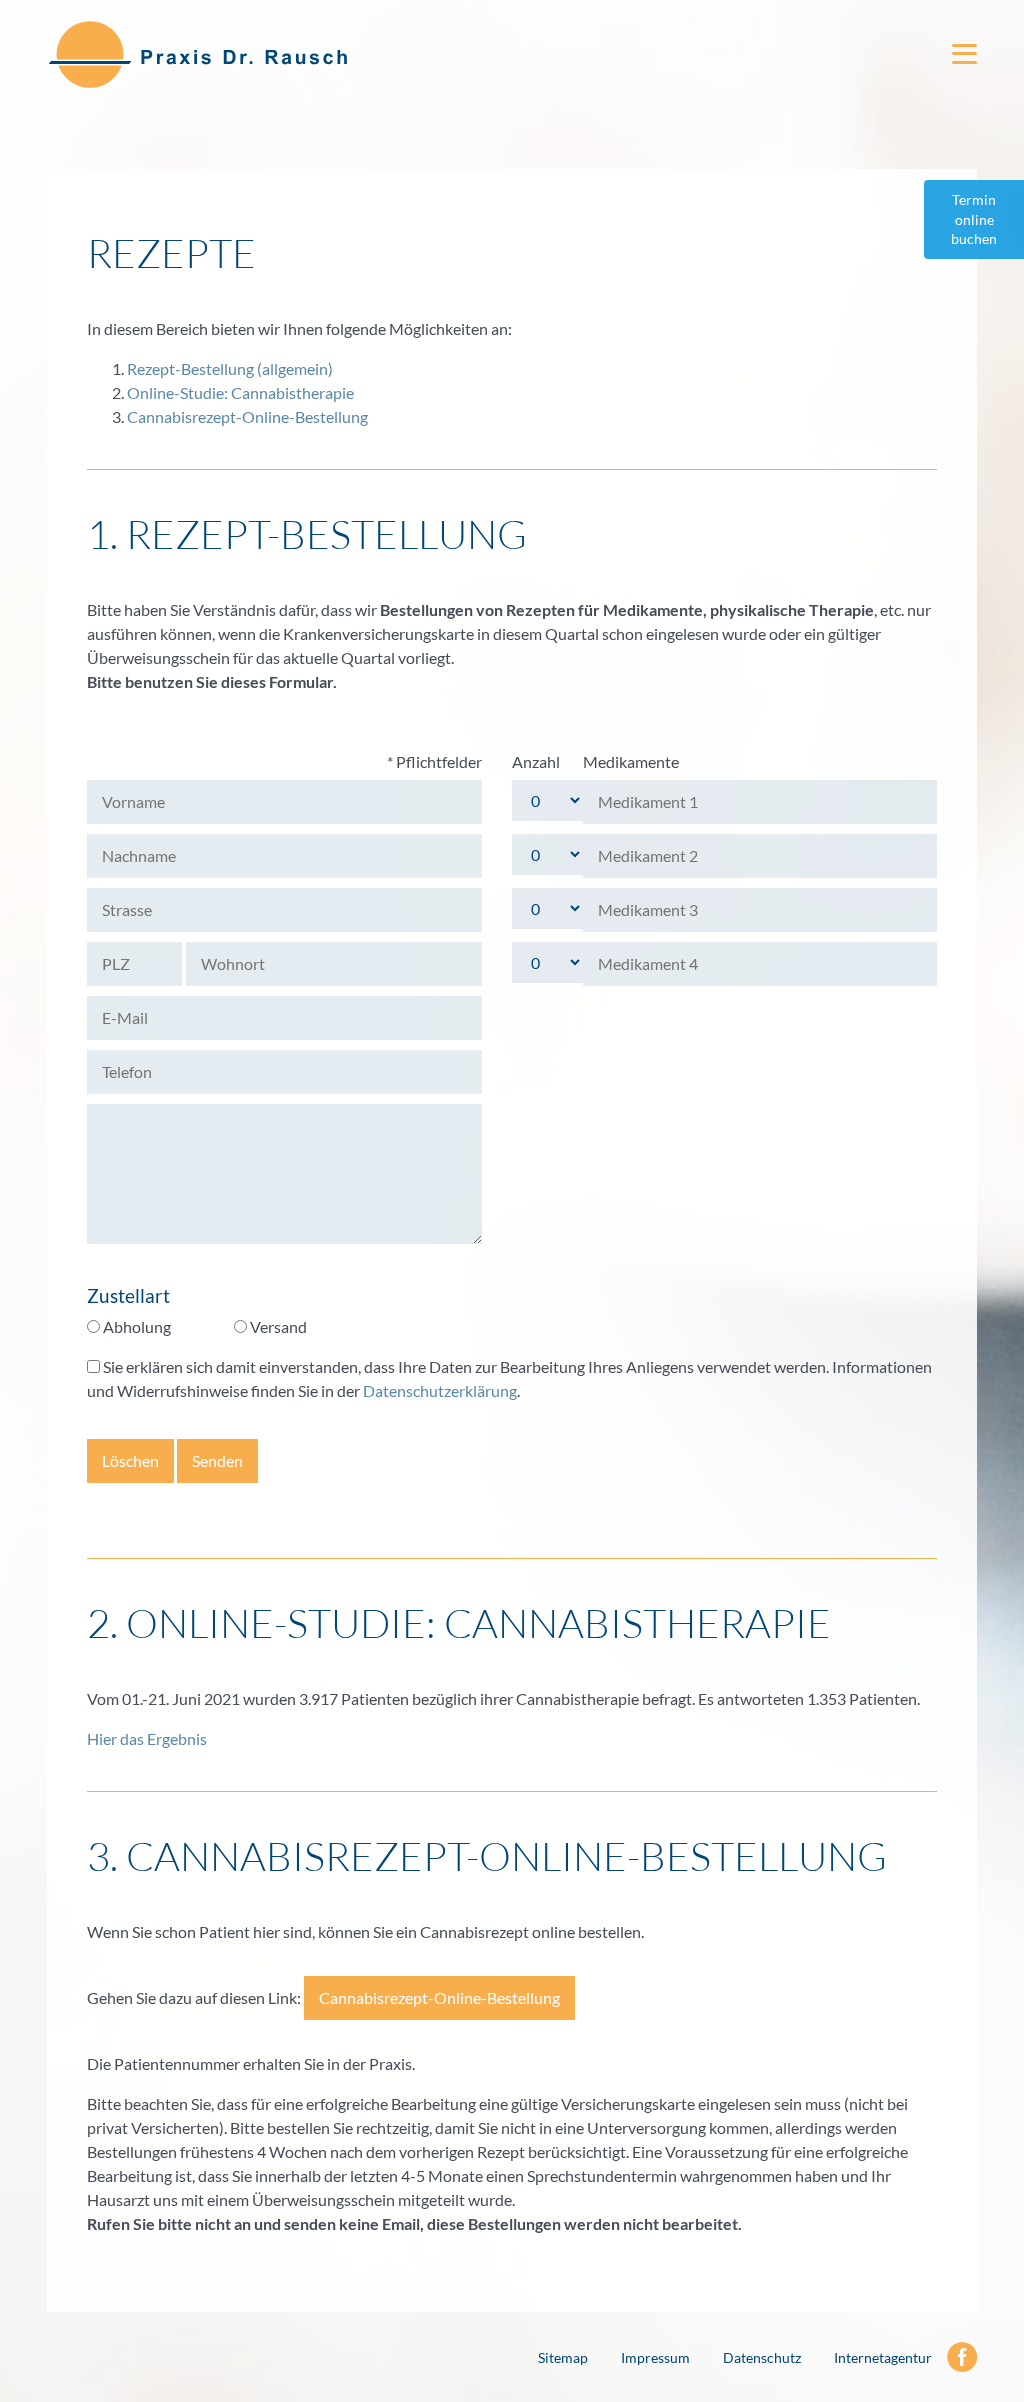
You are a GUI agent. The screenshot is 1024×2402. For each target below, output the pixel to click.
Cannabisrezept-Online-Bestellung (247, 416)
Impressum (655, 2357)
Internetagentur (883, 2357)
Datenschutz (762, 2357)
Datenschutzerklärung (440, 1390)
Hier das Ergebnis (147, 1738)
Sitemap (563, 2357)
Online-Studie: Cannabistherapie (240, 392)
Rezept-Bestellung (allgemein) (230, 368)
